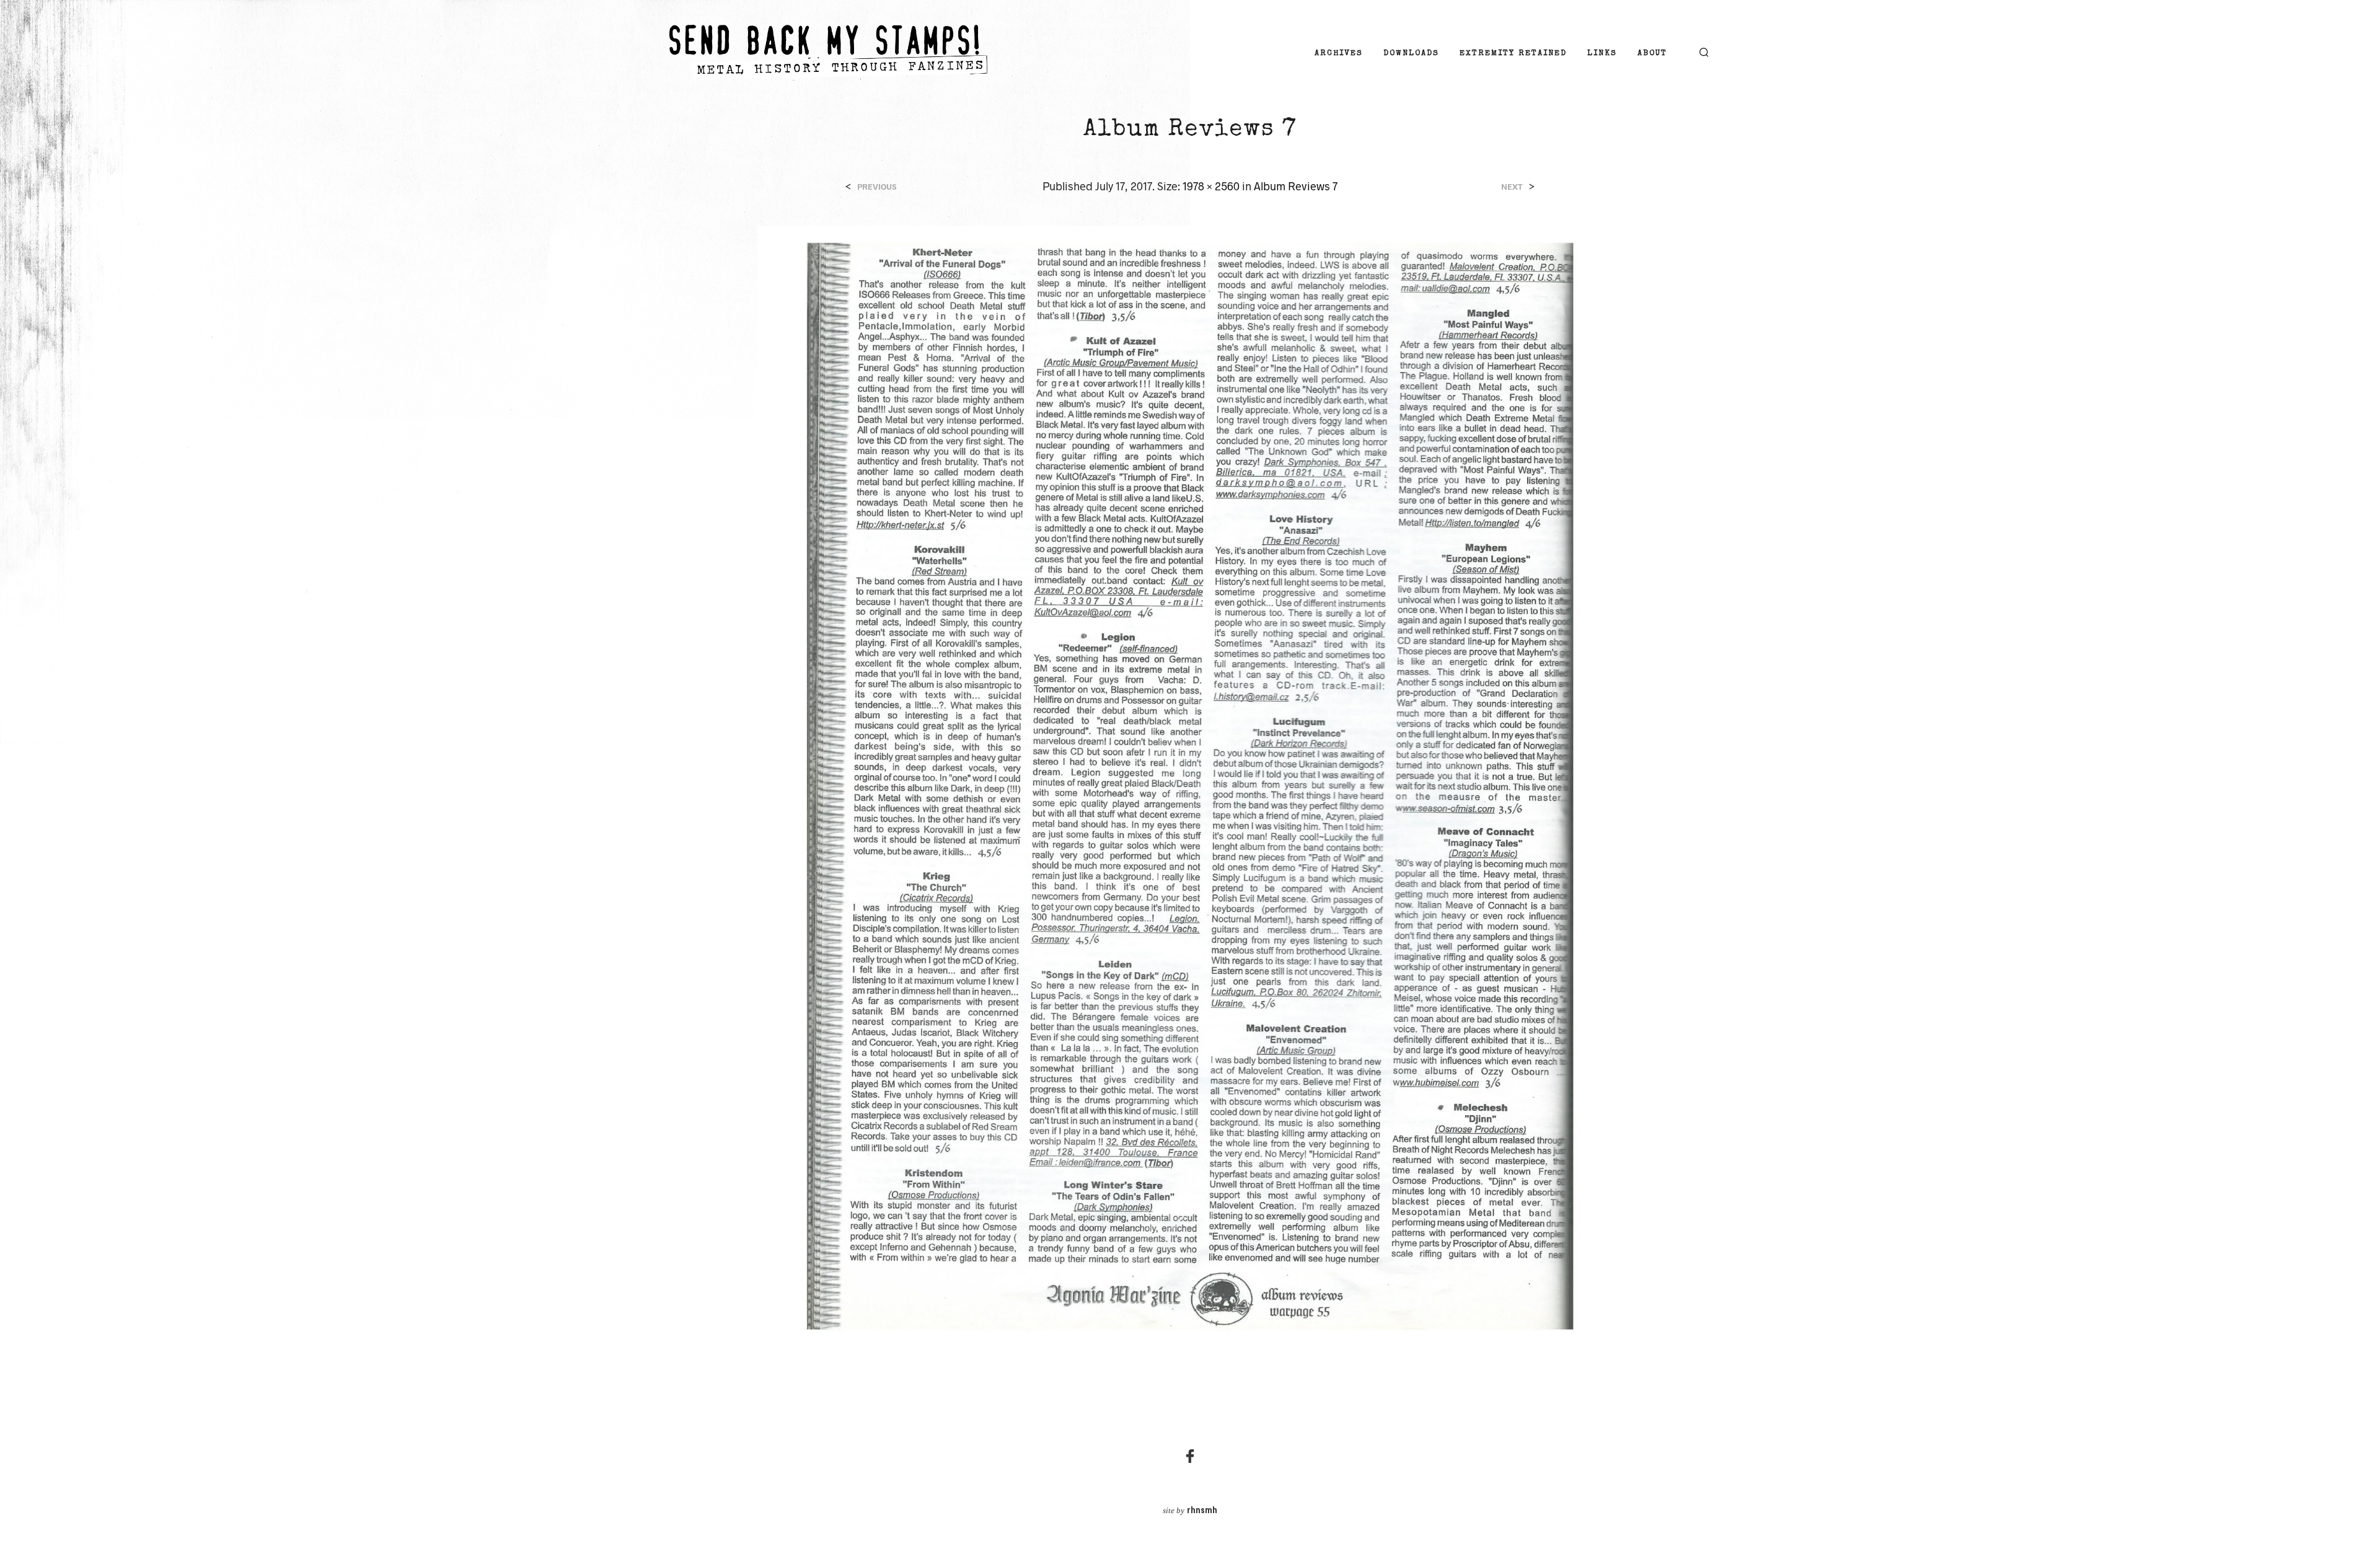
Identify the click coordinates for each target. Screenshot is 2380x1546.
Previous (877, 187)
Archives (1339, 54)
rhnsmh (1202, 1511)
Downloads (1411, 54)
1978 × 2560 (1211, 186)
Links (1602, 54)
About (1652, 54)
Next (1512, 187)
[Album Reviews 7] (1190, 784)
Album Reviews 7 (1296, 186)
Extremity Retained (1513, 54)
